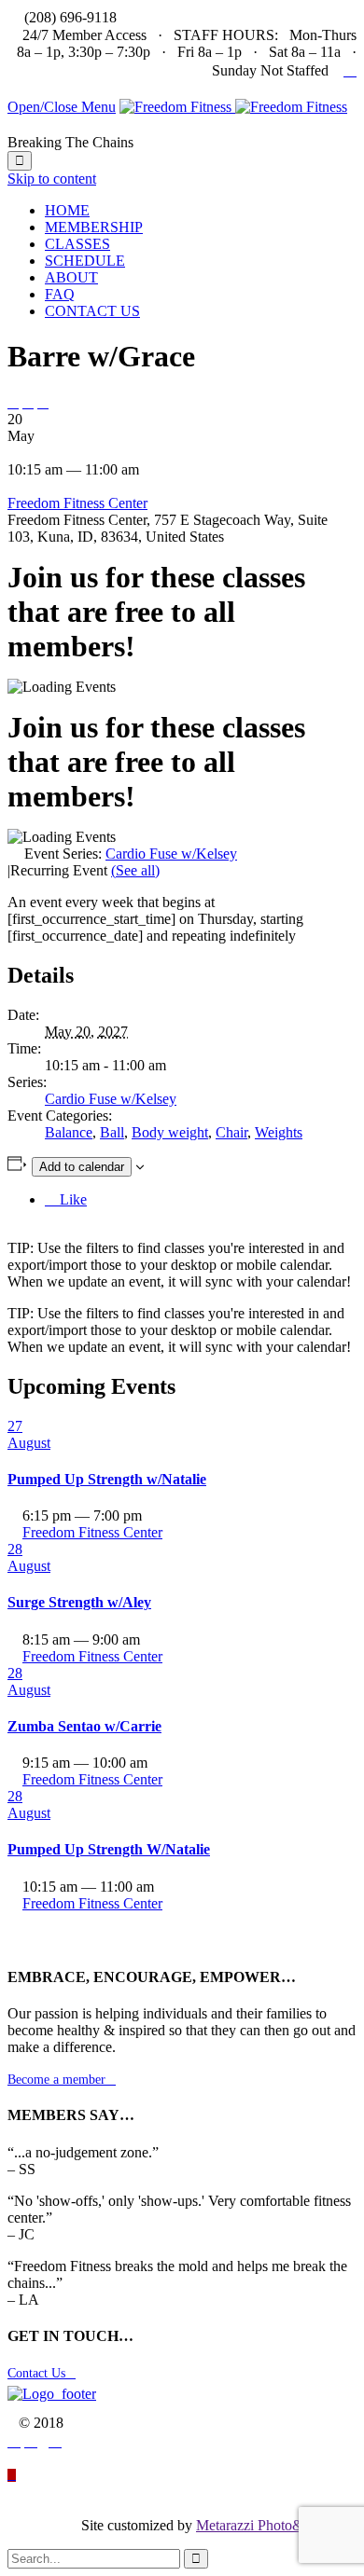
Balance (69, 1132)
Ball (112, 1132)
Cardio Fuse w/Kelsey (111, 1099)
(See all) (135, 870)
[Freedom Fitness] (233, 107)
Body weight (170, 1132)
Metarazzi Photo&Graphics (276, 2525)
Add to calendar (82, 1167)
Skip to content (52, 179)
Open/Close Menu (62, 107)
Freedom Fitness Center (77, 503)
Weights (279, 1132)
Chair (231, 1132)
